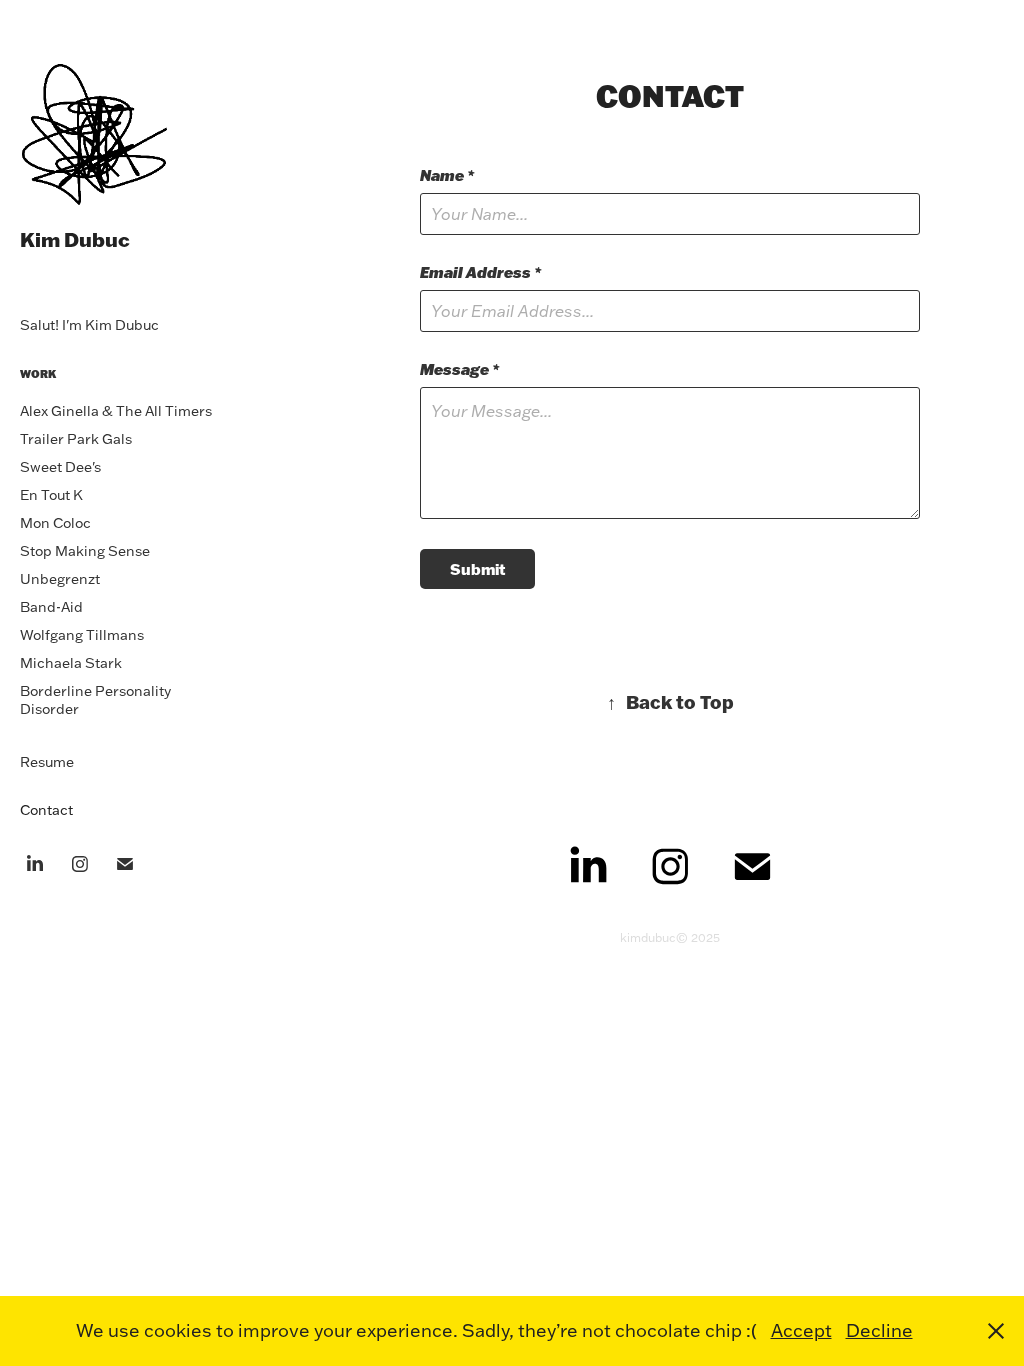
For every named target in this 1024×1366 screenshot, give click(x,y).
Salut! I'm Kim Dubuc (89, 325)
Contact (46, 810)
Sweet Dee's (60, 467)
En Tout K (51, 495)
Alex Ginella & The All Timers (116, 411)
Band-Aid (51, 607)
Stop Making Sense (85, 551)
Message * (459, 369)
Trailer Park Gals (76, 439)
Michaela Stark (71, 663)
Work (38, 374)
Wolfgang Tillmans (82, 635)
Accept (801, 1330)
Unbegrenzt (60, 579)
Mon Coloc (55, 523)
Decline (879, 1330)
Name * (447, 175)
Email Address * (480, 272)
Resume (47, 762)
